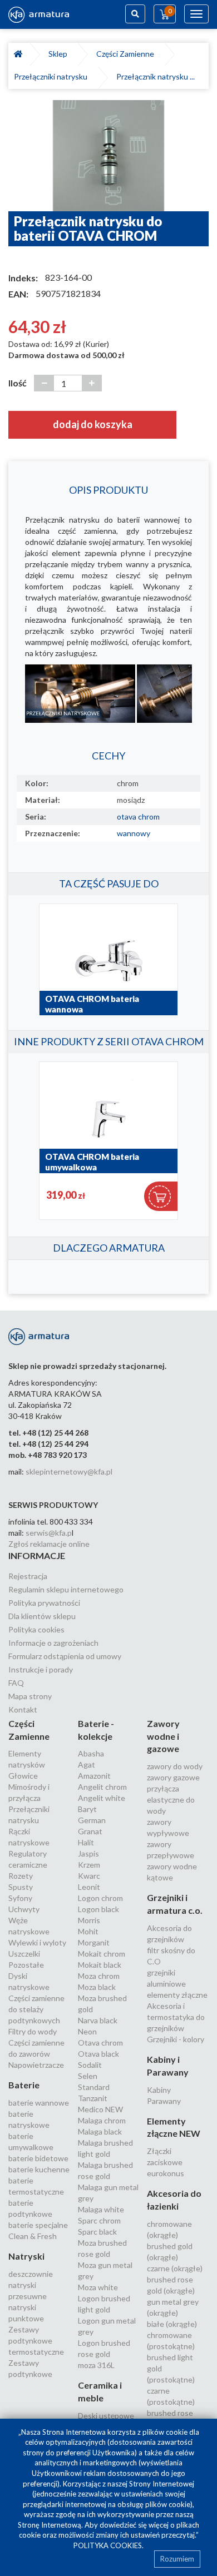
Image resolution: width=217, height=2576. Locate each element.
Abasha (91, 1753)
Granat (90, 1831)
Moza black (97, 1987)
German (92, 1820)
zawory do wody (175, 1766)
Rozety (21, 1876)
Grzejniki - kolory (176, 2039)
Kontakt (23, 1709)
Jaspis (88, 1853)
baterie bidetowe (38, 2158)
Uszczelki (24, 1954)
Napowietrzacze (36, 2065)
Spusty (21, 1887)
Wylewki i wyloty (37, 1942)
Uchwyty (24, 1909)
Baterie (24, 2085)
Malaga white (101, 2209)
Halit (86, 1842)
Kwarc (89, 1876)
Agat (87, 1765)
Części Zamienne (127, 54)
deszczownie (31, 2274)
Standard (94, 2087)
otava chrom (138, 817)
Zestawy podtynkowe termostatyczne (36, 2341)
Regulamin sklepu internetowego (66, 1589)
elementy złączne (177, 1995)
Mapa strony (30, 1696)
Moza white (98, 2287)
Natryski (26, 2256)
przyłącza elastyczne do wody (171, 1800)
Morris (89, 1920)
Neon (87, 2031)
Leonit (89, 1887)
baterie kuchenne (39, 2169)
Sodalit (90, 2065)
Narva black (98, 2020)
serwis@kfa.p (49, 1533)
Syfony (20, 1898)
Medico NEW (100, 2109)
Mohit (88, 1931)
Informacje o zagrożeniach (53, 1643)
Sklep (60, 54)
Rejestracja (28, 1576)
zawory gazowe (173, 1777)
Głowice (23, 1776)
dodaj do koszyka (93, 424)
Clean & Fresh (33, 2236)
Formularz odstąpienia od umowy (65, 1656)
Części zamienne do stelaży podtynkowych (36, 2009)
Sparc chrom (99, 2220)
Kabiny (159, 2090)
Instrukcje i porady (41, 1669)
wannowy (134, 833)
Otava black (98, 2054)
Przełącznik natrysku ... (156, 76)
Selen (88, 2076)
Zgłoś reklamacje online (49, 1544)
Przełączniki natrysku (52, 76)
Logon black (98, 1909)
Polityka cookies (36, 1629)
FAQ (16, 1683)
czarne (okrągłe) (175, 2268)
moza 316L (96, 2365)
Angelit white (102, 1798)
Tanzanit (93, 2098)
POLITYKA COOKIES (108, 2545)
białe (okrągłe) (172, 2324)
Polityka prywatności (44, 1603)
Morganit (94, 1942)
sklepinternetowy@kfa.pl (69, 1471)
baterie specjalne (38, 2225)
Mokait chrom (102, 1954)
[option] (108, 156)
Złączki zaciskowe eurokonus (166, 2162)
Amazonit (94, 1776)
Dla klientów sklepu (42, 1616)
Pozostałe (26, 1965)
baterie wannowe (39, 2103)
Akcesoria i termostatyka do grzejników (176, 2017)
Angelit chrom (102, 1787)
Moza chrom (99, 1976)
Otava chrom (100, 2043)
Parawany (164, 2101)
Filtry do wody (33, 2031)
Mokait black (100, 1965)
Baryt (87, 1809)
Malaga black (100, 2131)
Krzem (89, 1865)
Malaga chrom (102, 2120)
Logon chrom (100, 1898)
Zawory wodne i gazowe (163, 1736)
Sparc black (97, 2232)
